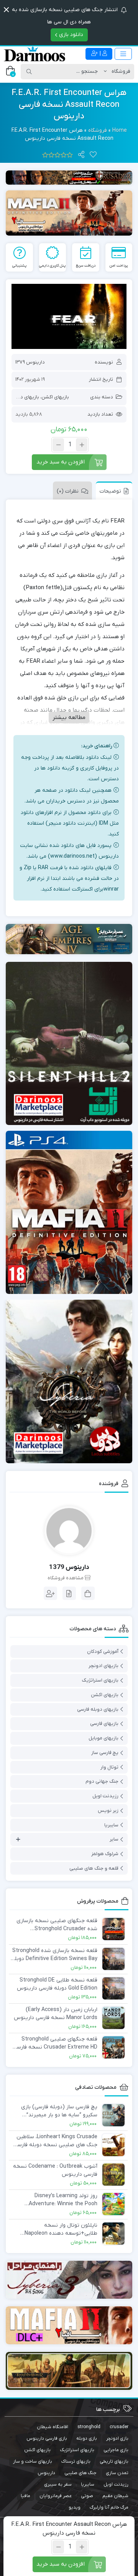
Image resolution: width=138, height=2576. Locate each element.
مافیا (25, 2496)
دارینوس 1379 (30, 362)
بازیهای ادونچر (103, 1666)
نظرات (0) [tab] (68, 491)
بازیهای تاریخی (114, 2461)
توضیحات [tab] (110, 491)
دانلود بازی (70, 35)
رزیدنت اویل (105, 1796)
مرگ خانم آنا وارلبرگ (109, 2507)
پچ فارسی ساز (105, 1753)
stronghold (89, 2427)
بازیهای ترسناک (76, 2461)
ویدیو (75, 2507)
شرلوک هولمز (105, 1854)
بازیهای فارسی (104, 1724)
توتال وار (109, 1767)
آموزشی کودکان (103, 1652)
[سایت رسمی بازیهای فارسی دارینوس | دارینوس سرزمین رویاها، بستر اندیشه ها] (34, 54)
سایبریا (111, 1825)
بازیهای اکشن (55, 397)
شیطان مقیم (115, 2496)
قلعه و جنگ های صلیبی (94, 1868)
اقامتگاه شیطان (53, 2427)
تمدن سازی (117, 2473)
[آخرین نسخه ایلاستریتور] (69, 2325)
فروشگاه (98, 130)
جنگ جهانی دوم (102, 1781)
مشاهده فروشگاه (66, 1578)
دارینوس (46, 2473)
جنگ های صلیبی (80, 2473)
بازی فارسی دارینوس (47, 2438)
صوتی (87, 2496)
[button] (6, 10)
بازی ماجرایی (116, 2450)
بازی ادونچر (117, 2438)
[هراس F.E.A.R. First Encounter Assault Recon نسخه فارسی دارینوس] (69, 316)
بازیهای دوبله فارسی (98, 1709)
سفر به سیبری (58, 2484)
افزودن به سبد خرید (61, 462)
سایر (114, 1839)
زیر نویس (108, 1810)
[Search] (29, 72)
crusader (119, 2427)
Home (120, 130)
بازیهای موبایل (103, 1738)
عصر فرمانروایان (56, 2496)
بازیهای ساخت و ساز (33, 2461)
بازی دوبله (87, 2438)
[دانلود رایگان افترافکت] (69, 2371)
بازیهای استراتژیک (100, 1680)
